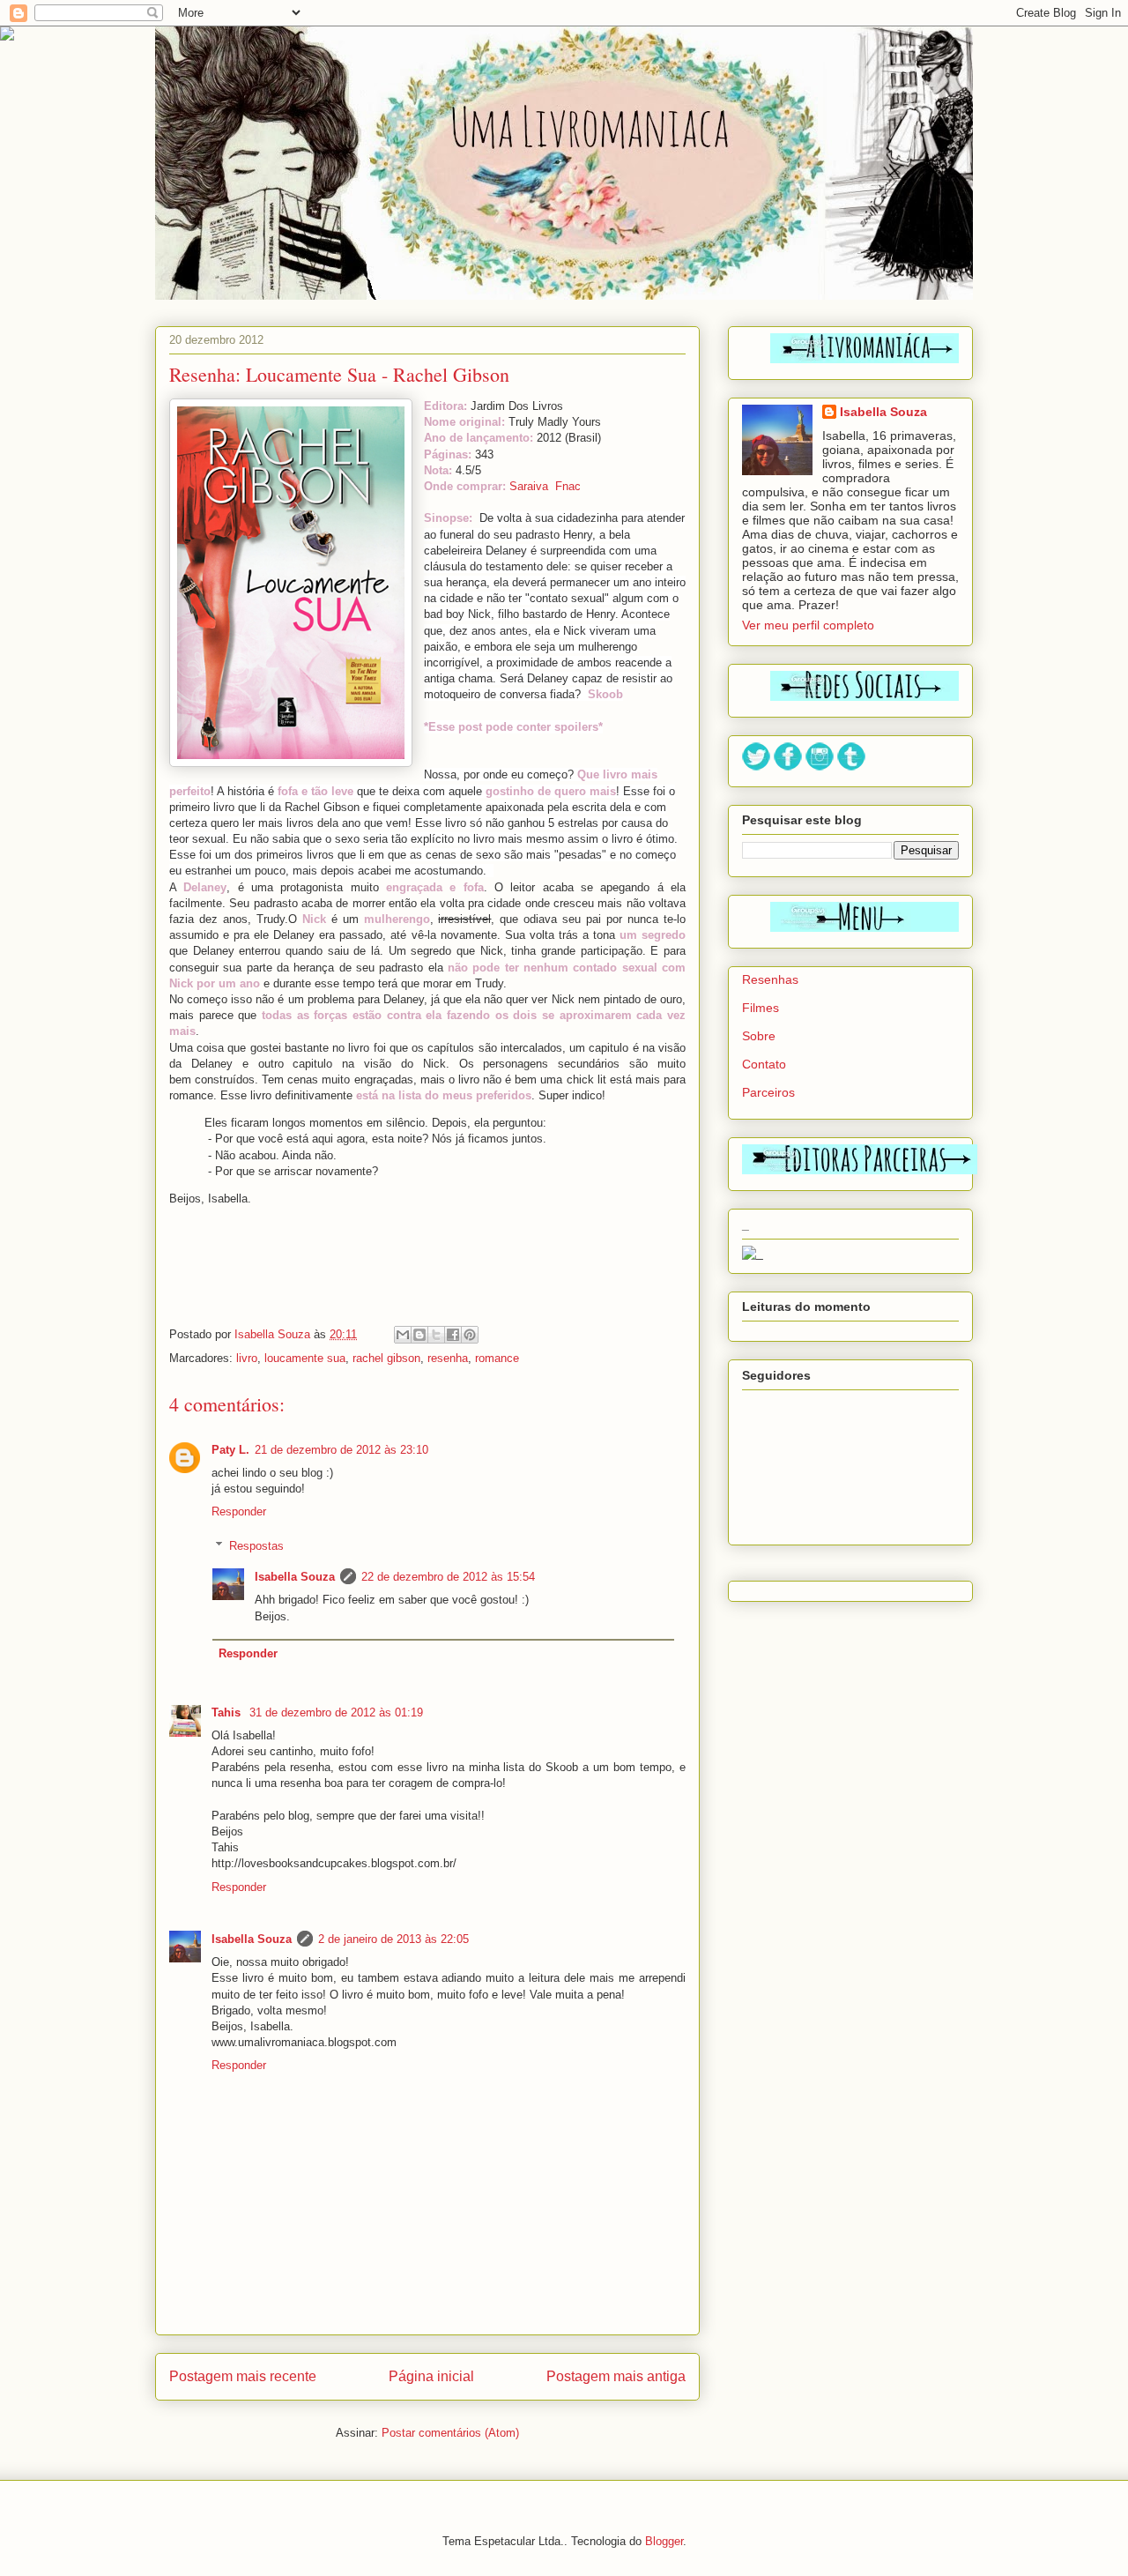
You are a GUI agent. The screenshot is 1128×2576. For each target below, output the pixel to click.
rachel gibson (386, 1358)
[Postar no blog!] (419, 1335)
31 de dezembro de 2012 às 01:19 (336, 1712)
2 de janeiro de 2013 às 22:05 (393, 1939)
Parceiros (768, 1092)
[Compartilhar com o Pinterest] (470, 1335)
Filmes (761, 1008)
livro (247, 1358)
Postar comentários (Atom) (450, 2433)
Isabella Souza (295, 1577)
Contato (764, 1064)
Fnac (568, 486)
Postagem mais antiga (616, 2376)
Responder (239, 1511)
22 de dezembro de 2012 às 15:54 (448, 1577)
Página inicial (431, 2376)
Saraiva (529, 486)
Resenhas (770, 979)
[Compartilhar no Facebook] (453, 1335)
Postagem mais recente (243, 2376)
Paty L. (230, 1450)
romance (497, 1358)
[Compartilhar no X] (436, 1335)
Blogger (664, 2541)
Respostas (256, 1546)
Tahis (228, 1712)
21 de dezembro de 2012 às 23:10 (341, 1450)
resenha (448, 1358)
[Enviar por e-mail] (403, 1335)
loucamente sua (305, 1358)
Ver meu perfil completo (808, 625)
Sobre (759, 1036)
